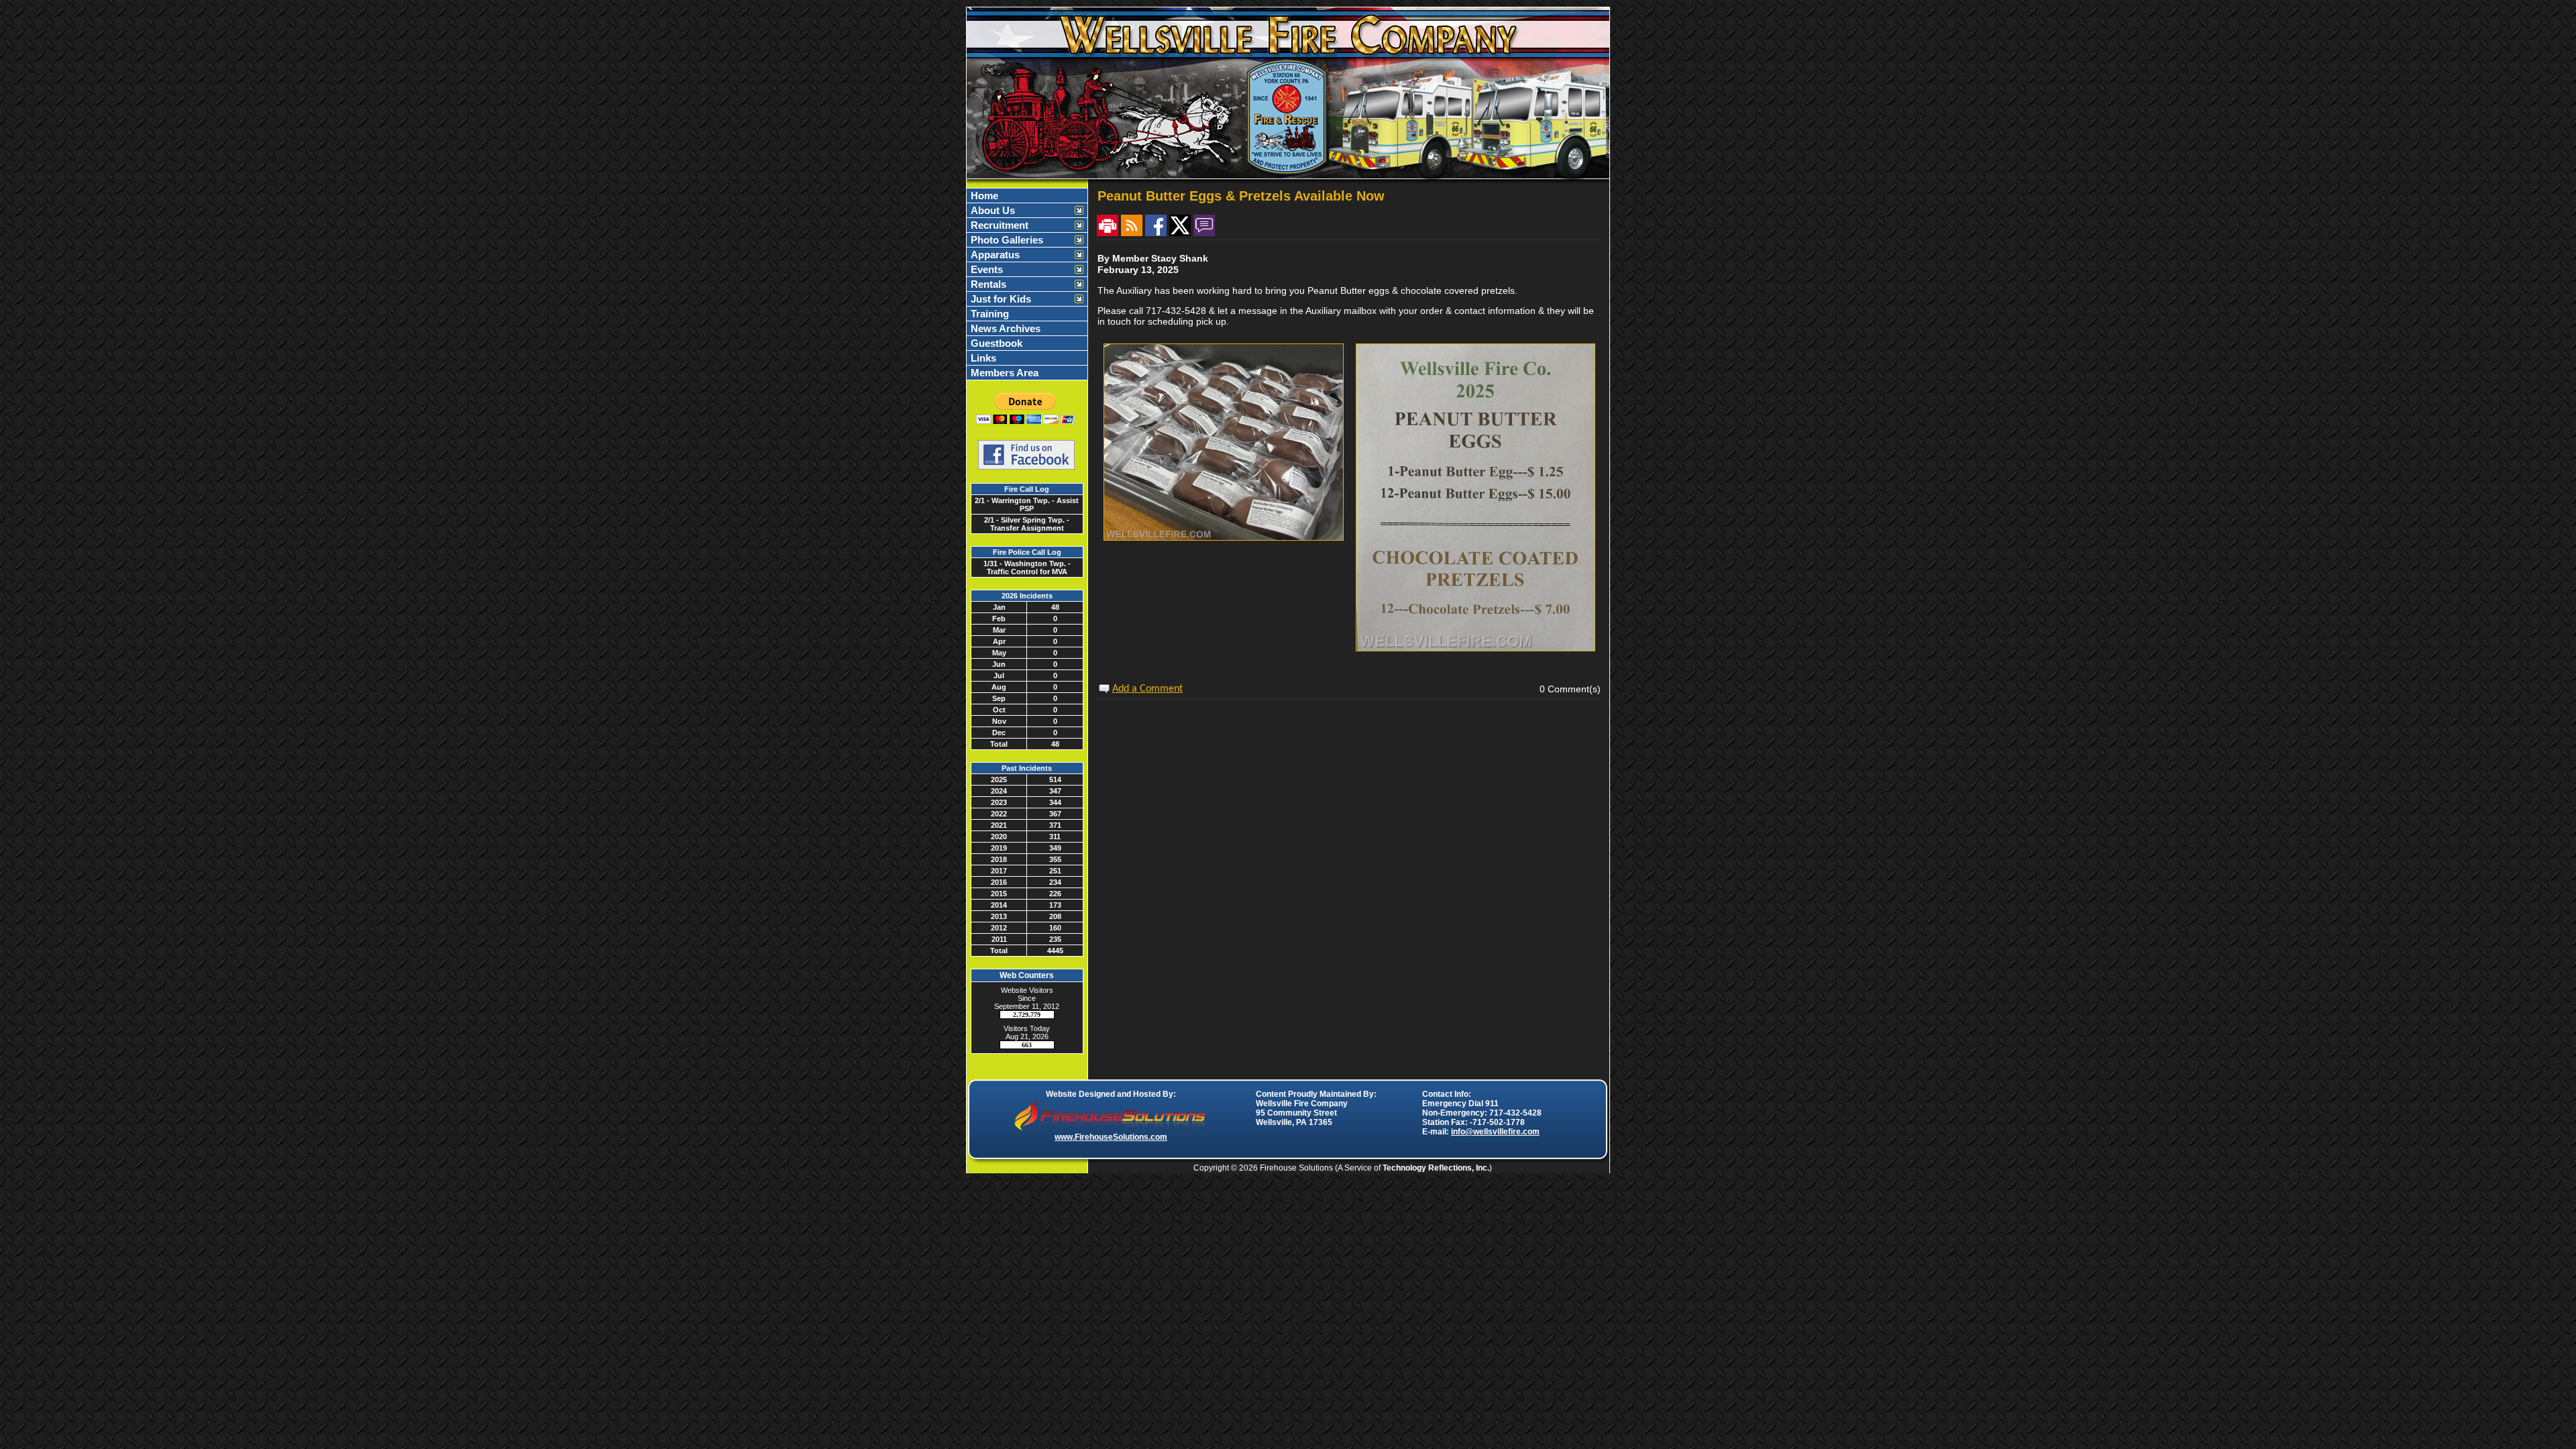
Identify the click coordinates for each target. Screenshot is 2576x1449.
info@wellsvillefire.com (1495, 1132)
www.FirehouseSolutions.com (1111, 1137)
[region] (1027, 284)
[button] (1020, 210)
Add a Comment (1147, 689)
